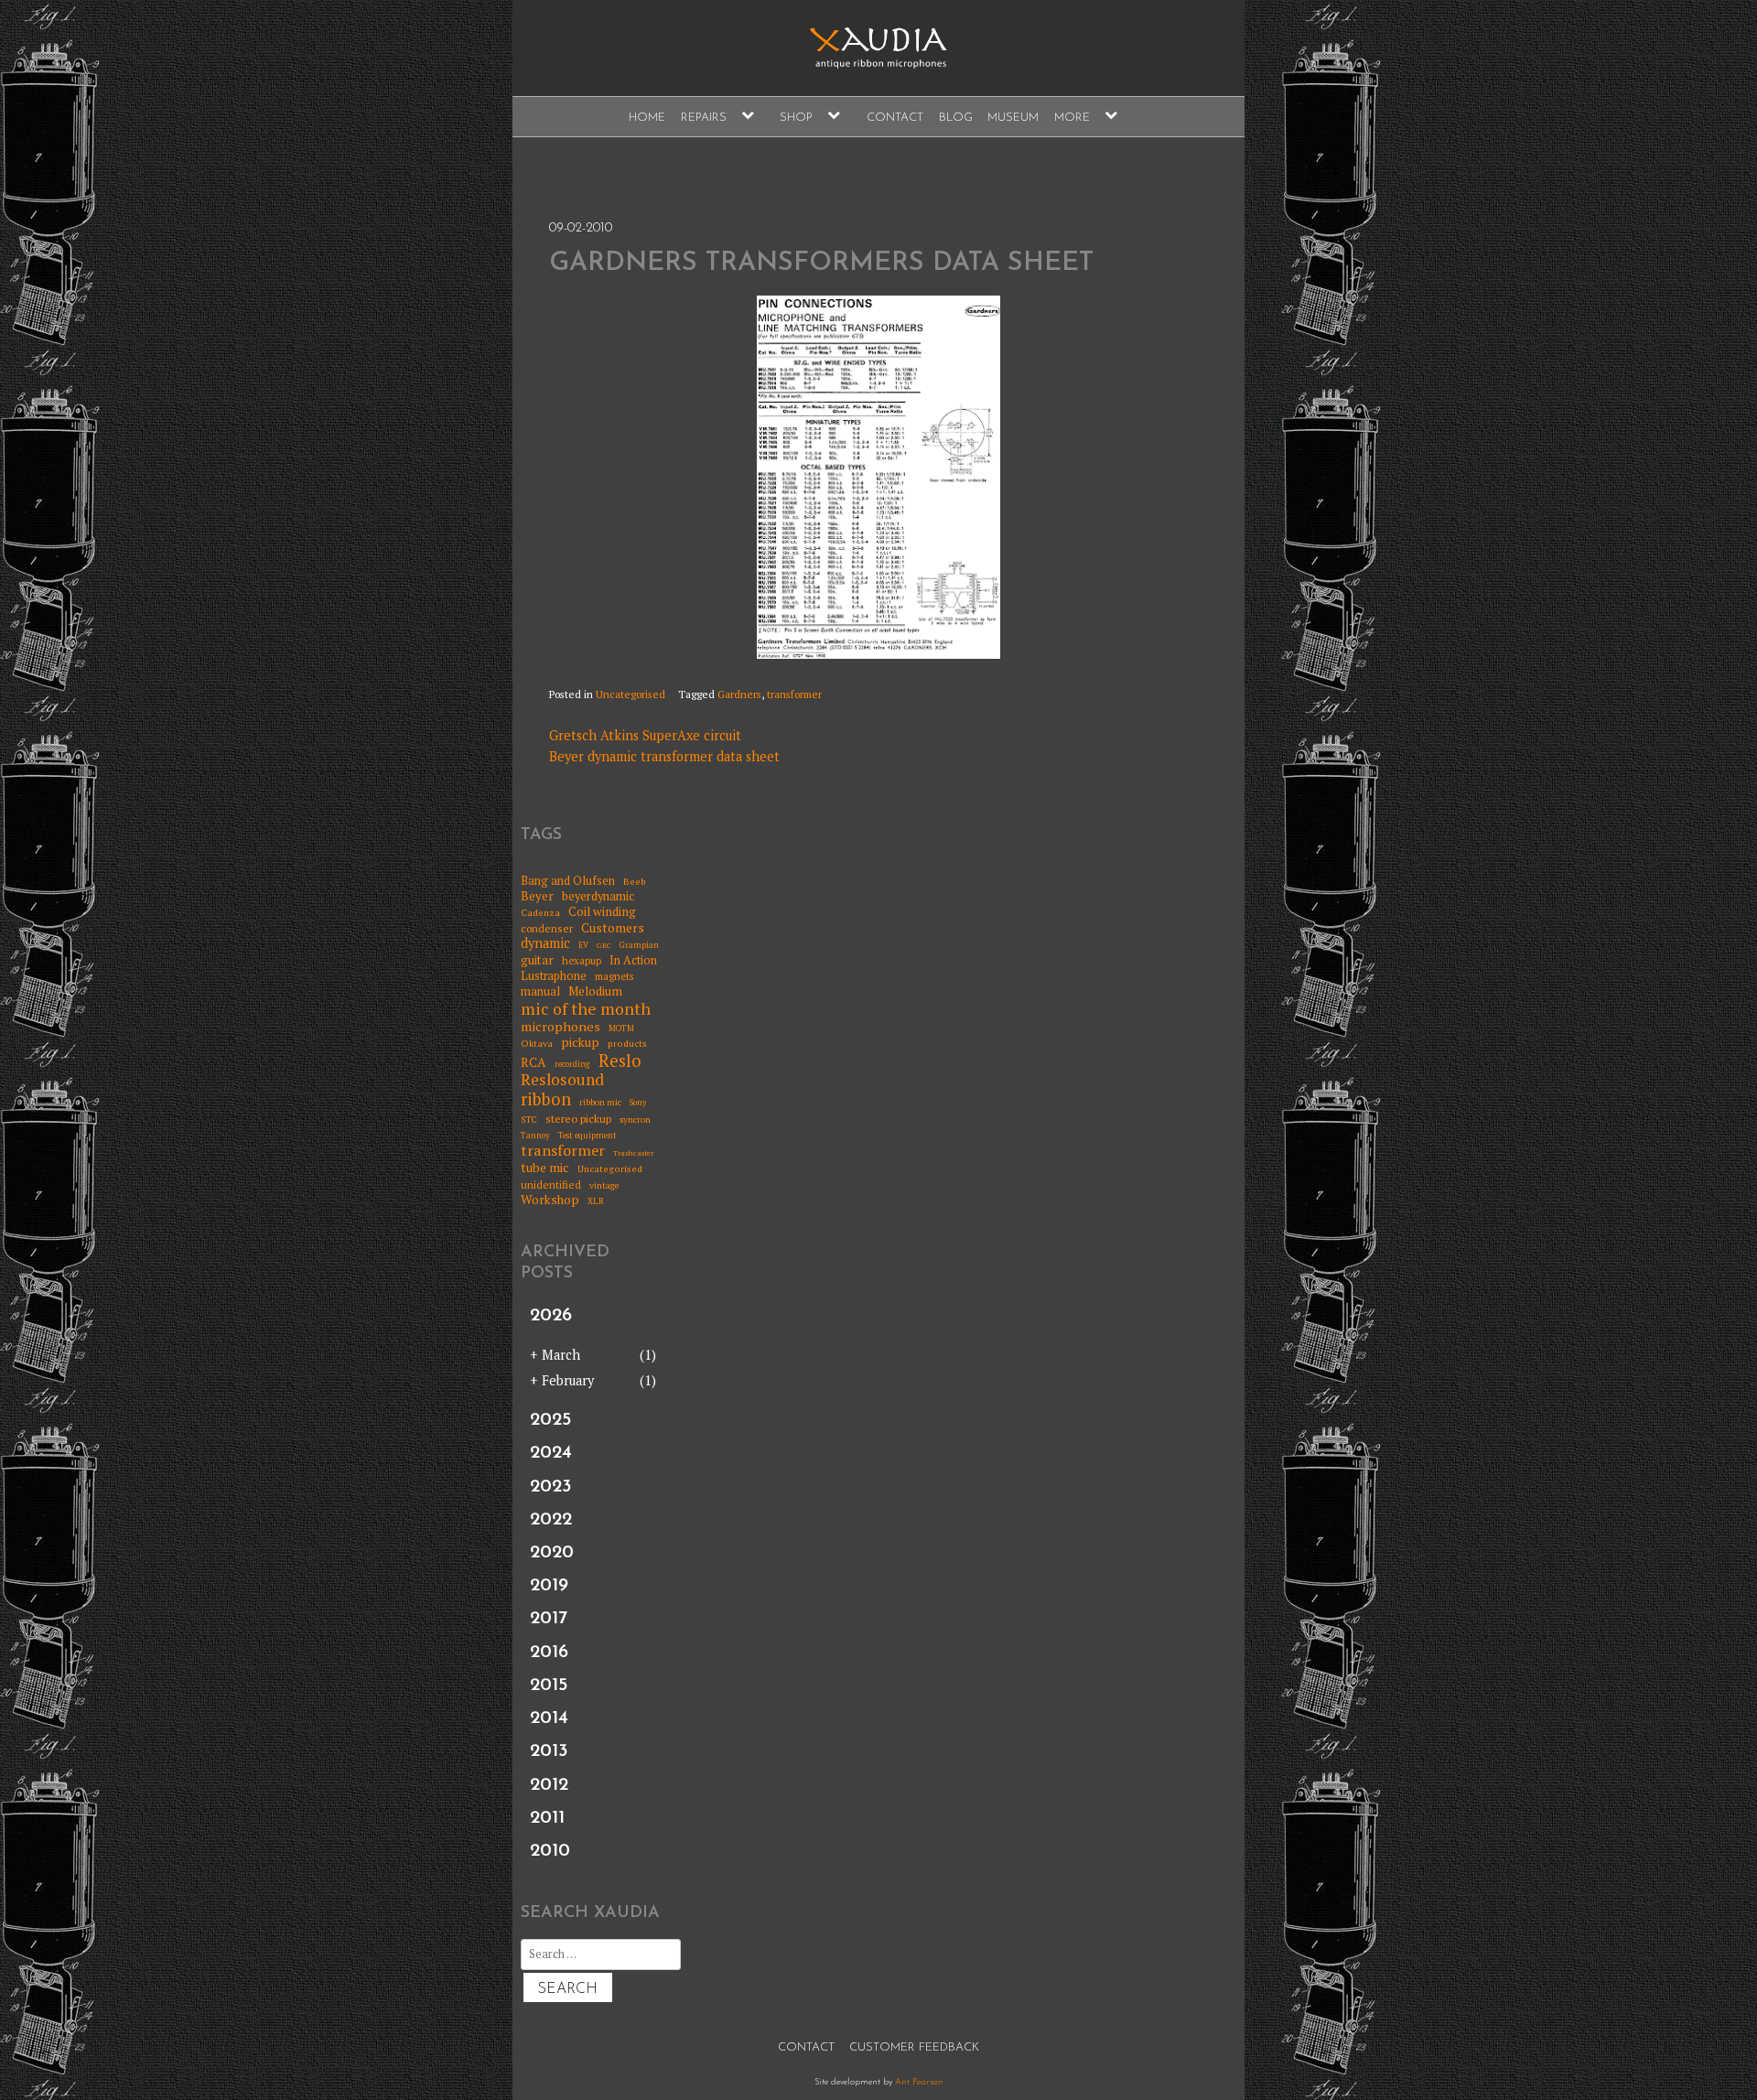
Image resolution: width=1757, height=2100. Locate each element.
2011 (547, 1818)
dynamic (545, 943)
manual (540, 991)
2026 (551, 1316)
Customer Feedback (914, 2047)
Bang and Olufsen (568, 881)
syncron (635, 1120)
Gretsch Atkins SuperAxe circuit (645, 735)
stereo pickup (578, 1119)
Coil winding (602, 911)
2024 (551, 1453)
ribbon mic (600, 1103)
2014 (549, 1718)
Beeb (635, 881)
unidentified (551, 1185)
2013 (549, 1751)
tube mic (545, 1168)
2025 (550, 1420)
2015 (549, 1685)
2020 (552, 1553)
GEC (604, 946)
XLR (596, 1202)
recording (572, 1065)
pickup (580, 1042)
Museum (1013, 118)
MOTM (621, 1029)
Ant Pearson (919, 2082)
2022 (551, 1520)
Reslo (620, 1061)
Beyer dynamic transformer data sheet (664, 756)
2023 (551, 1487)
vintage (604, 1186)
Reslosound (562, 1080)
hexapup (582, 961)
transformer (794, 694)
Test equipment (587, 1136)
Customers (613, 928)
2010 (550, 1851)
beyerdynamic (598, 896)
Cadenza (540, 912)
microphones (561, 1026)
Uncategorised (631, 694)
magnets (614, 977)
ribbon (546, 1100)
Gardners (739, 694)
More (1072, 118)
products (627, 1043)
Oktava (537, 1043)
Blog (956, 118)
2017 (549, 1619)
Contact (895, 118)
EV (583, 946)
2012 (549, 1785)
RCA (534, 1063)
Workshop (550, 1200)
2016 (549, 1653)
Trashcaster (633, 1153)
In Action (633, 960)
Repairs (704, 118)
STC (529, 1120)
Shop (796, 118)
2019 (549, 1586)
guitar (537, 960)
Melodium (595, 991)
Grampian (639, 946)
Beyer (537, 896)
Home (647, 118)
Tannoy (535, 1136)
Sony (638, 1103)
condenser (547, 929)
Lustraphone (554, 976)
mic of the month (586, 1009)
